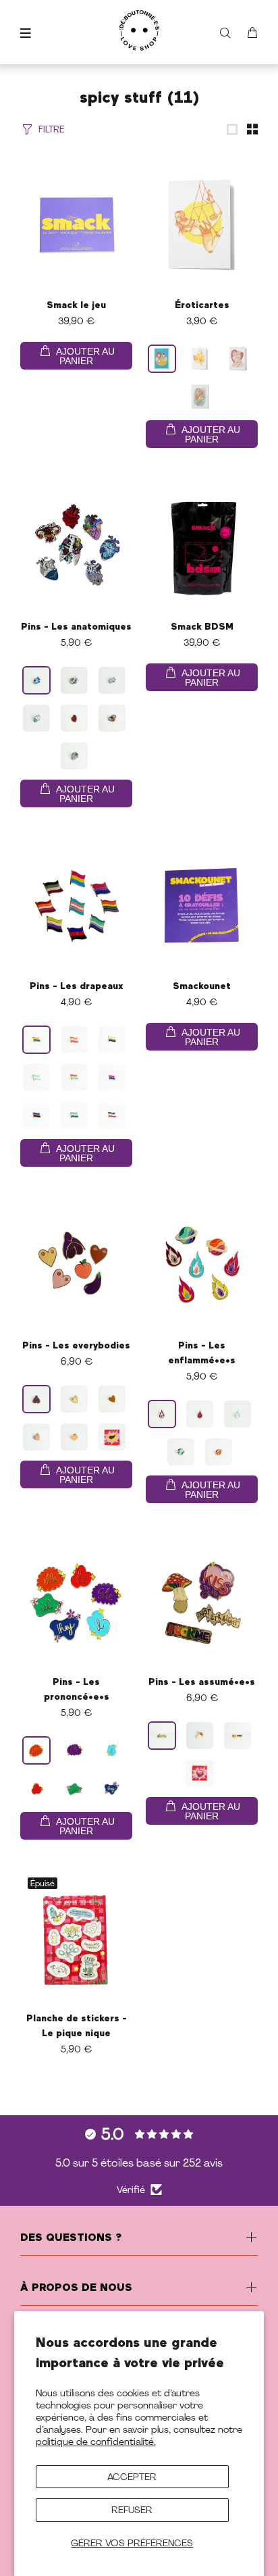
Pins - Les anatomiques (76, 627)
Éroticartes (202, 305)
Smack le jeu (76, 305)
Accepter (132, 2477)
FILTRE (52, 129)
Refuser (132, 2510)
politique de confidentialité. (96, 2442)
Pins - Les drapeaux (77, 986)
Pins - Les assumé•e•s (202, 1682)
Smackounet (202, 986)
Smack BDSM (202, 627)
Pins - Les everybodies (76, 1346)
